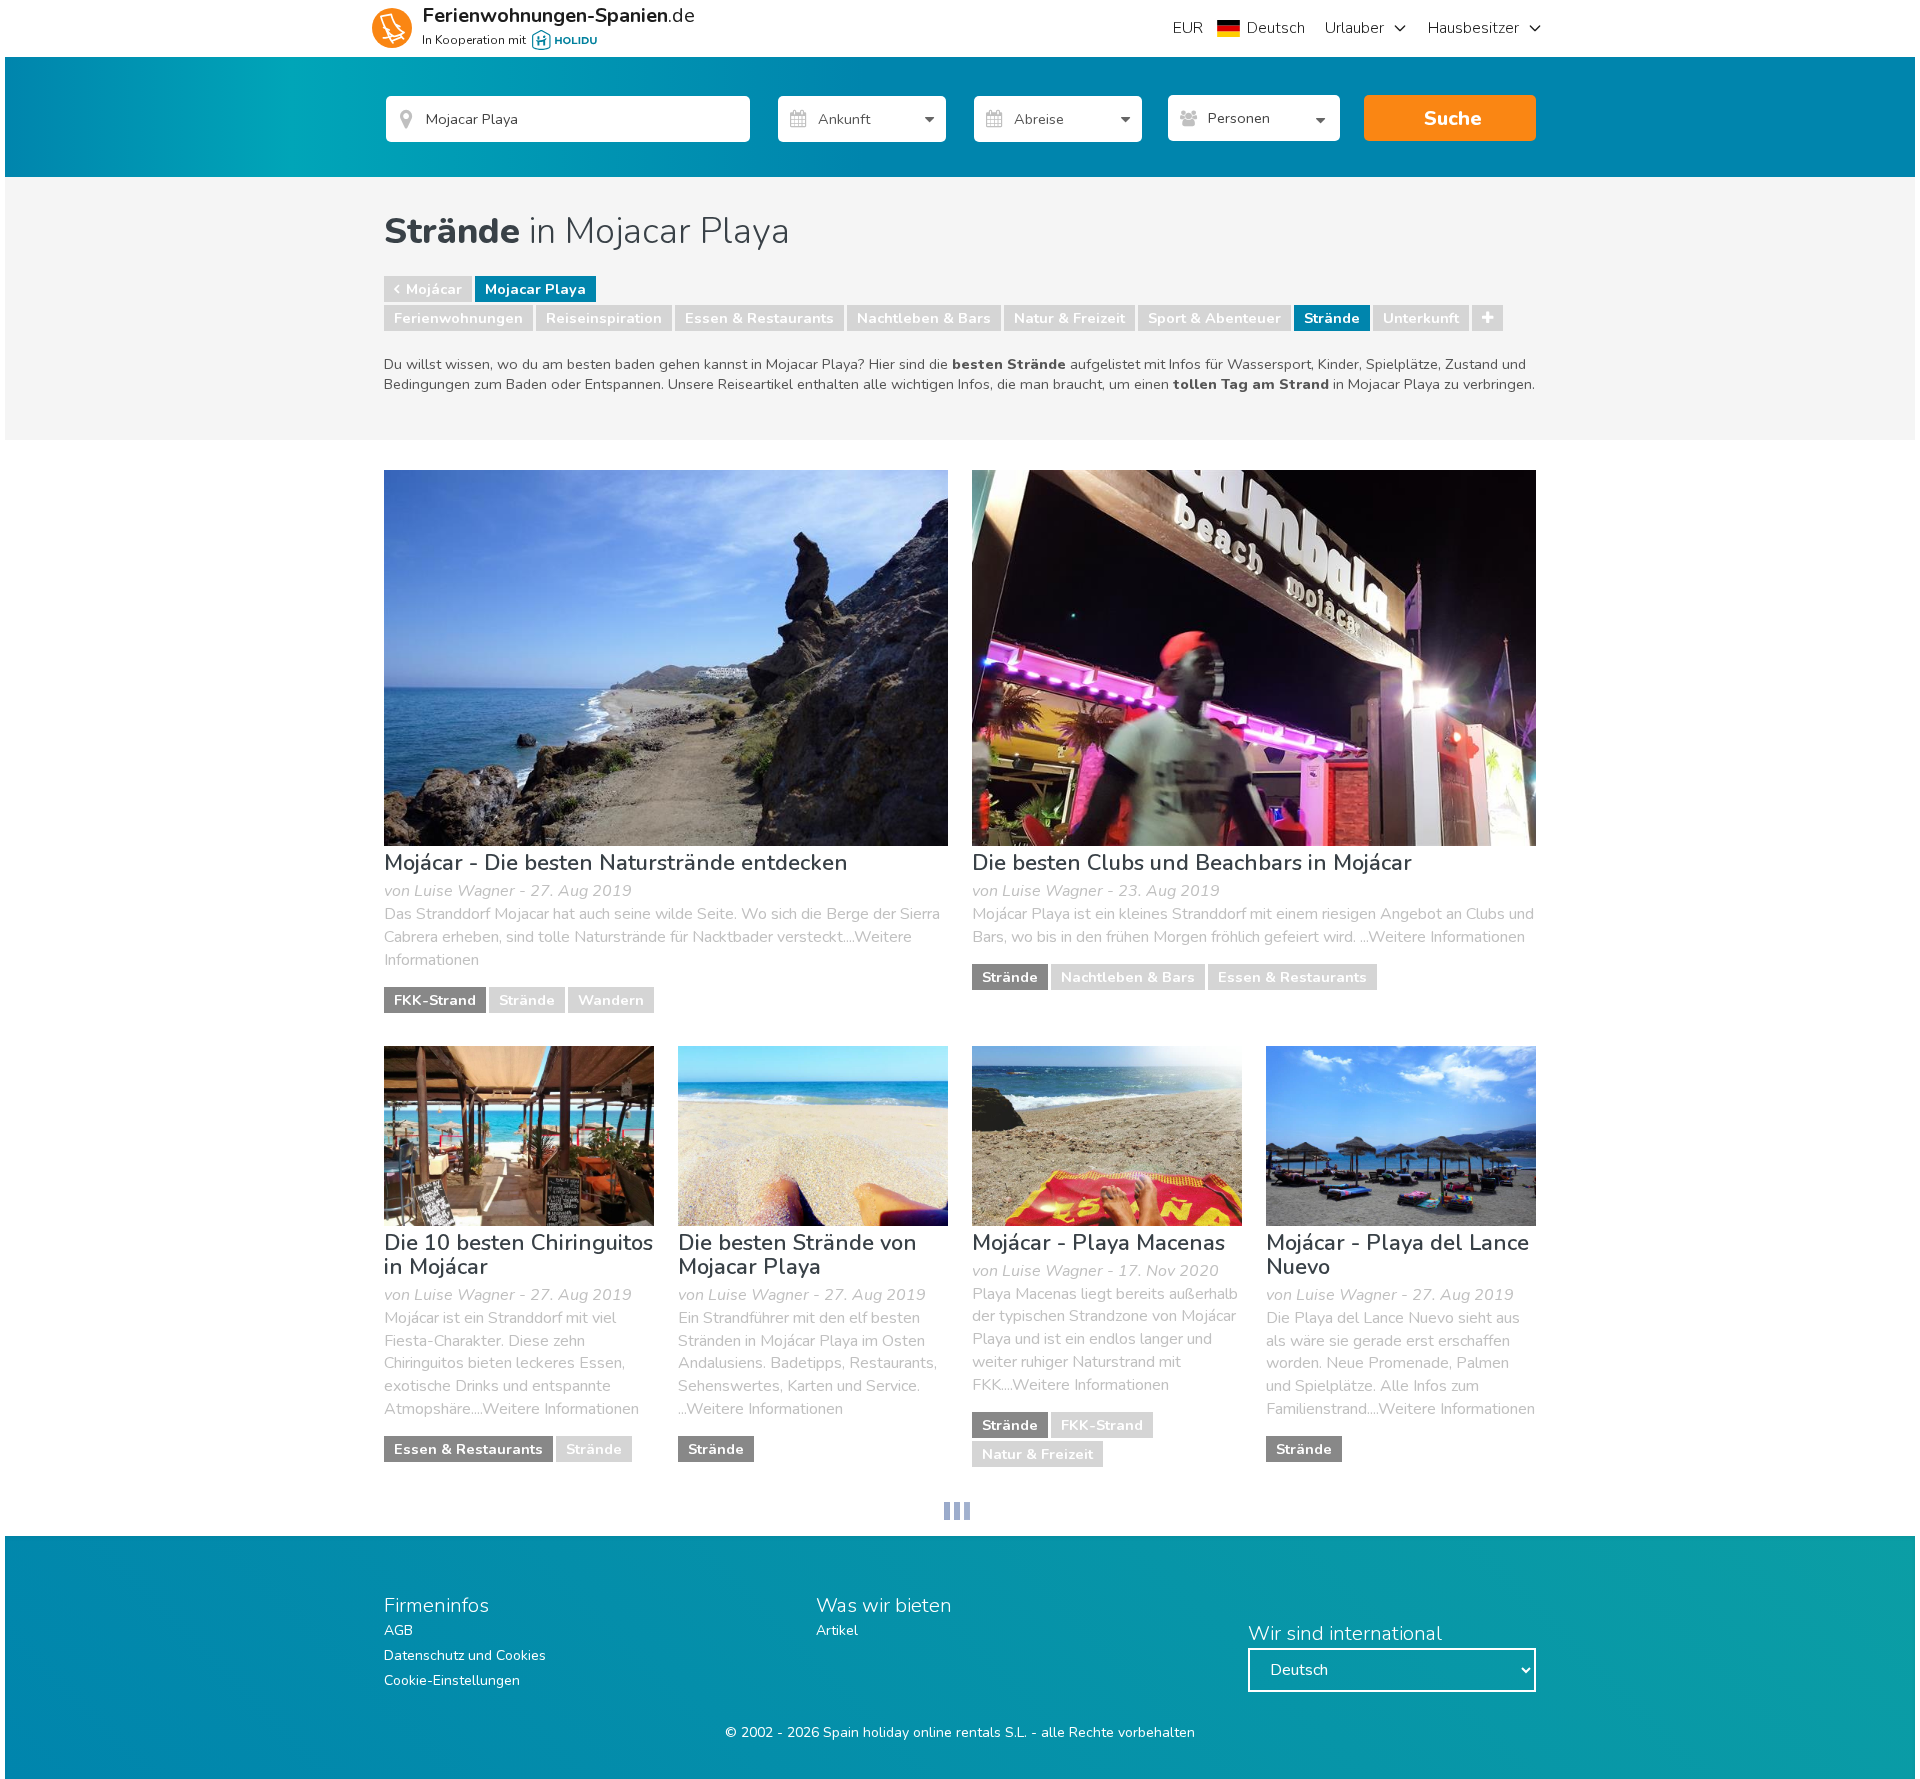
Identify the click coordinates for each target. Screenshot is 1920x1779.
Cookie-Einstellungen (452, 1680)
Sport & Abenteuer (1214, 318)
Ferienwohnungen (458, 318)
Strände (1332, 318)
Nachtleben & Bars (924, 318)
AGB (398, 1630)
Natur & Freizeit (1069, 318)
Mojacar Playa (535, 289)
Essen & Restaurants (759, 318)
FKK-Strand (435, 1000)
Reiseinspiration (604, 318)
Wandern (611, 1000)
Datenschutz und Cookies (465, 1655)
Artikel (837, 1630)
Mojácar (434, 289)
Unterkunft (1421, 318)
